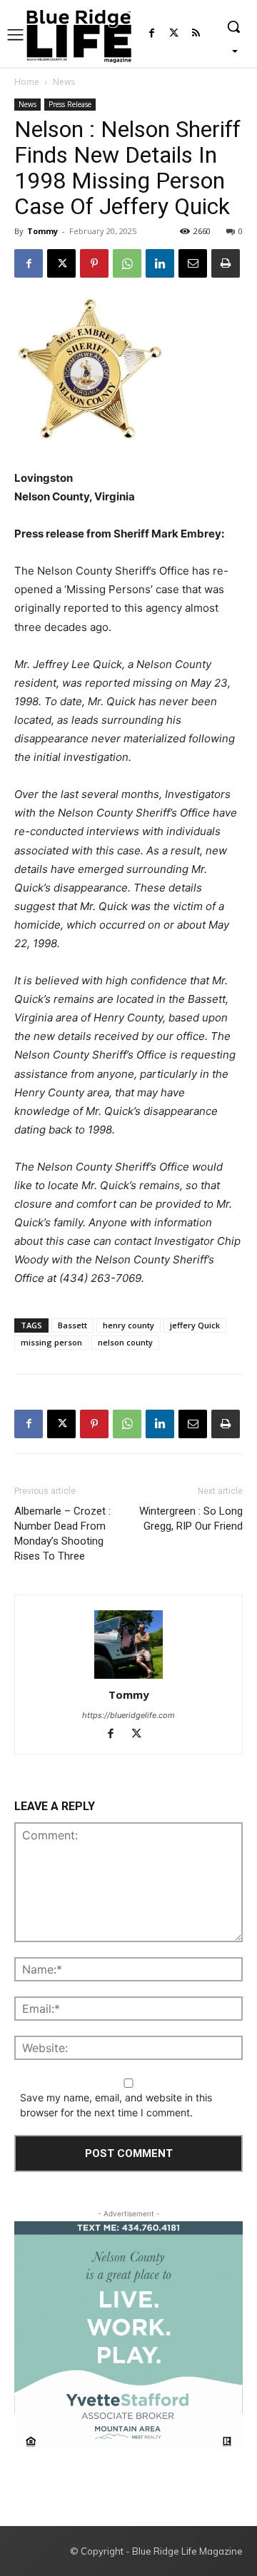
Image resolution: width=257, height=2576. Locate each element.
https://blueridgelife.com (128, 1715)
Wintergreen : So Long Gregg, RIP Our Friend (191, 1519)
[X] (61, 263)
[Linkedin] (160, 263)
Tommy (42, 231)
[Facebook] (152, 34)
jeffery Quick (195, 1325)
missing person (51, 1342)
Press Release (70, 104)
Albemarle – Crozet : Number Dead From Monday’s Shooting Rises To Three (62, 1534)
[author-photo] (128, 1645)
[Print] (226, 263)
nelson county (125, 1342)
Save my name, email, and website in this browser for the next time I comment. (116, 2105)
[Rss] (196, 34)
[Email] (193, 263)
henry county (128, 1325)
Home (27, 82)
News (64, 82)
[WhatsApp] (127, 263)
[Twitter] (174, 34)
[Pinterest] (94, 263)
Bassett (72, 1325)
